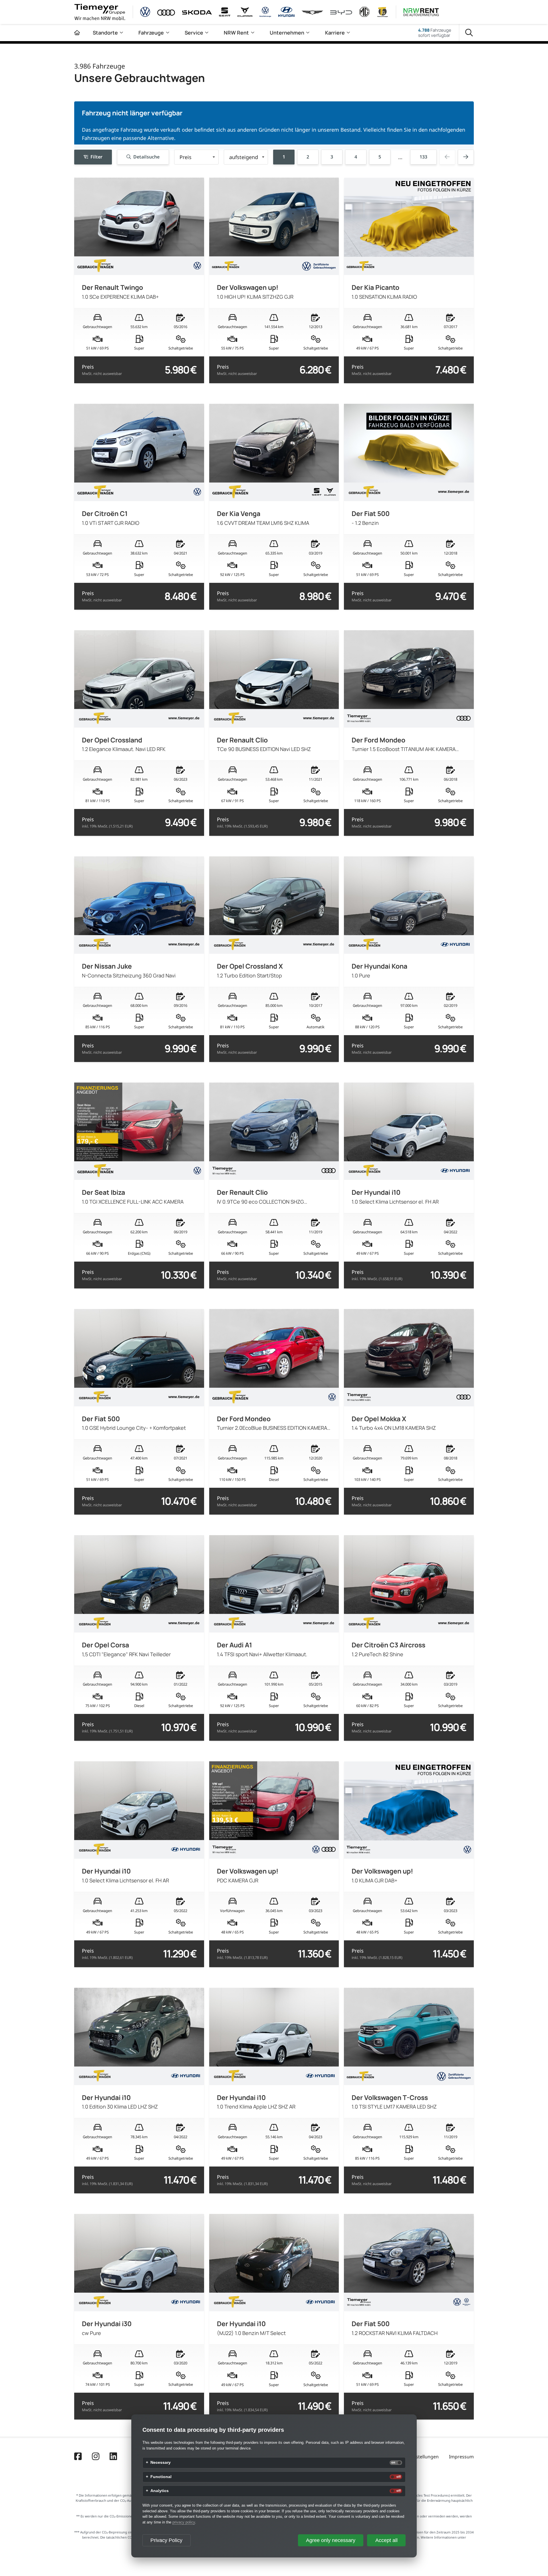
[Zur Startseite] (77, 33)
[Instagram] (96, 2457)
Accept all (386, 2540)
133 (423, 157)
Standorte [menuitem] (105, 33)
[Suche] (469, 33)
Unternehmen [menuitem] (287, 33)
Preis (102, 370)
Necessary (161, 2463)
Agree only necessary (331, 2540)
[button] (196, 157)
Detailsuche (146, 157)
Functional (161, 2477)
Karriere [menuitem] (335, 33)
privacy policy (184, 2522)
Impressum (461, 2457)
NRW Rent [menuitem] (236, 33)
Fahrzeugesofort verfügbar (435, 33)
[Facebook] (78, 2457)
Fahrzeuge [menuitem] (151, 33)
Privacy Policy (166, 2540)
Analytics (160, 2491)
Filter (96, 157)
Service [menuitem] (194, 33)
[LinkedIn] (113, 2457)
